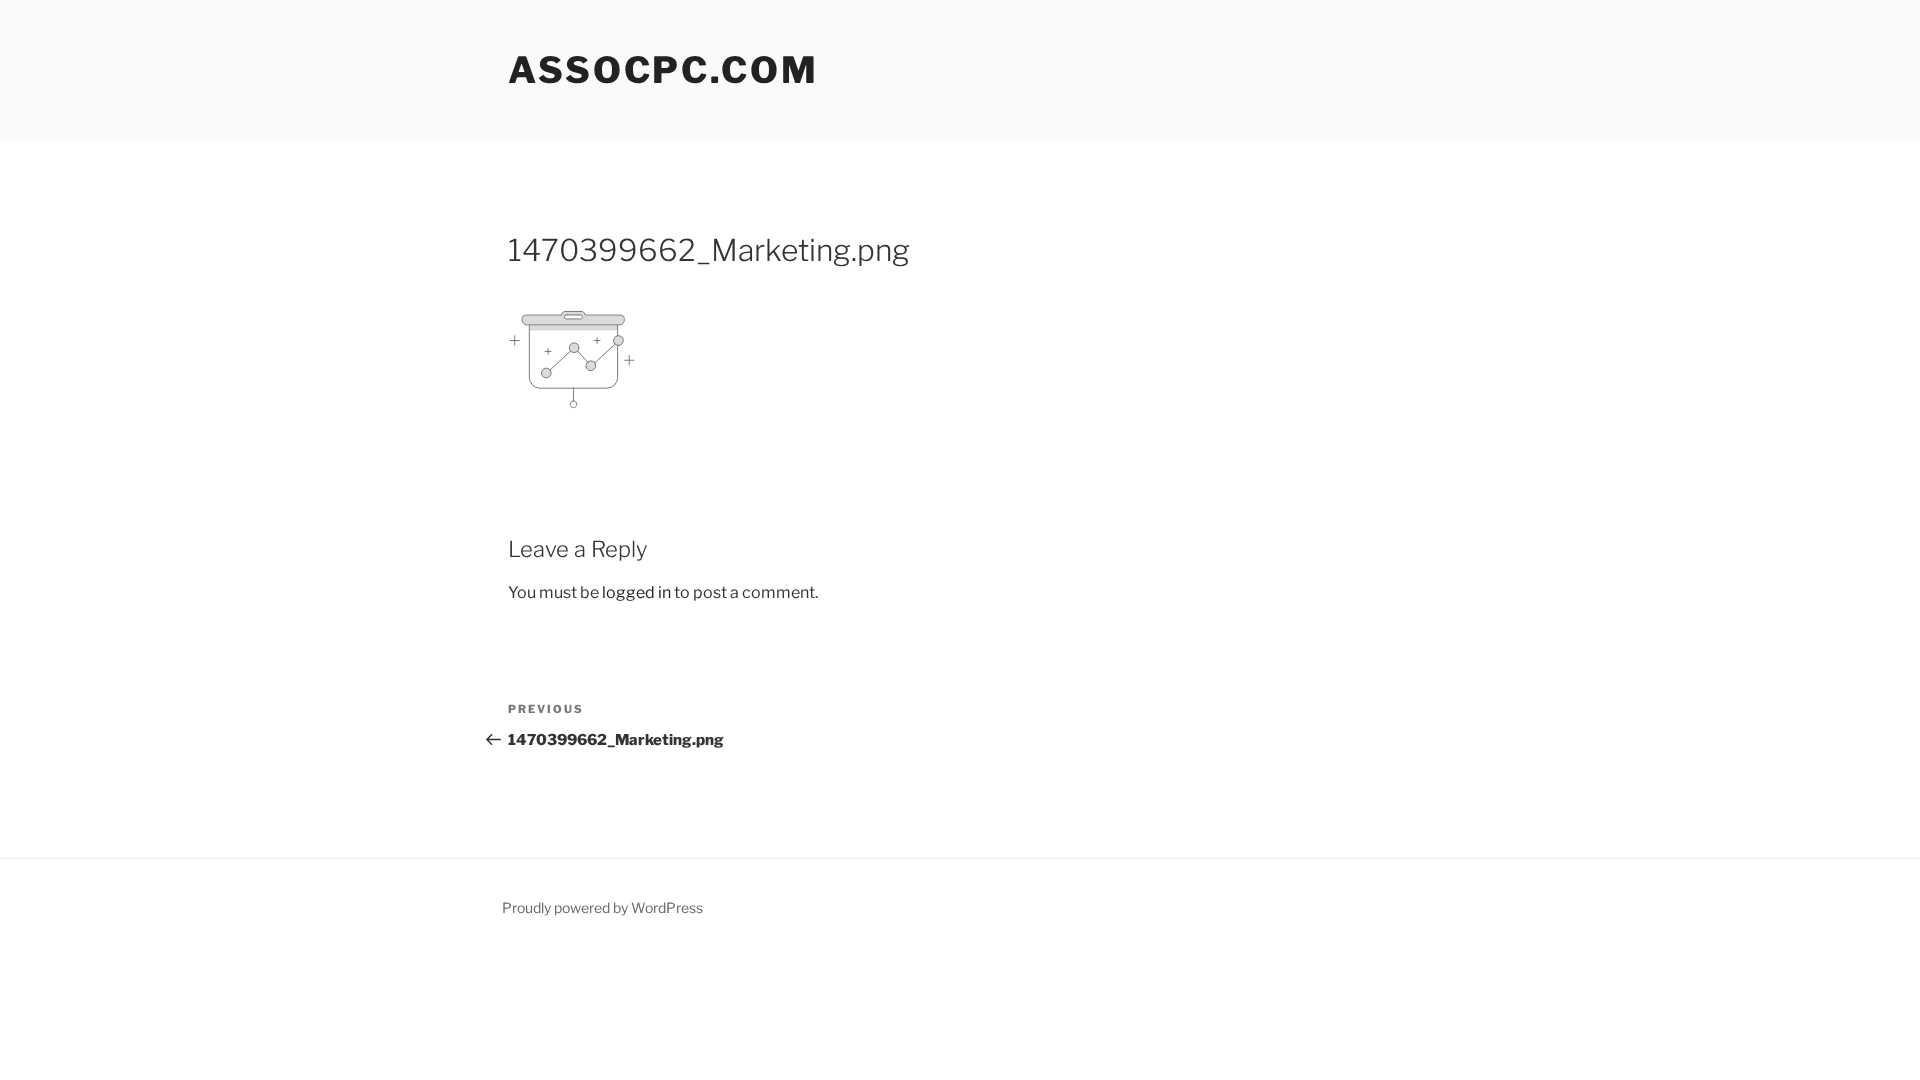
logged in (636, 592)
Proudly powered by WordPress (602, 907)
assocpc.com (663, 70)
